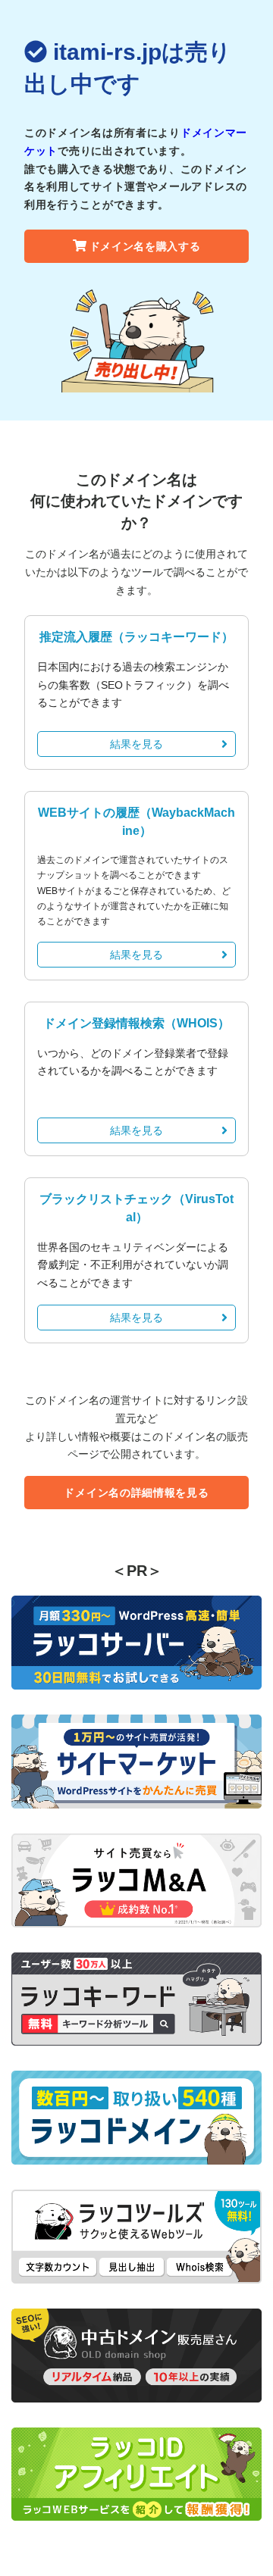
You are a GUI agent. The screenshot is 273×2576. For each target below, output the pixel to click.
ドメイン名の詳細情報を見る (136, 1493)
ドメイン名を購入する (145, 246)
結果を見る (136, 744)
